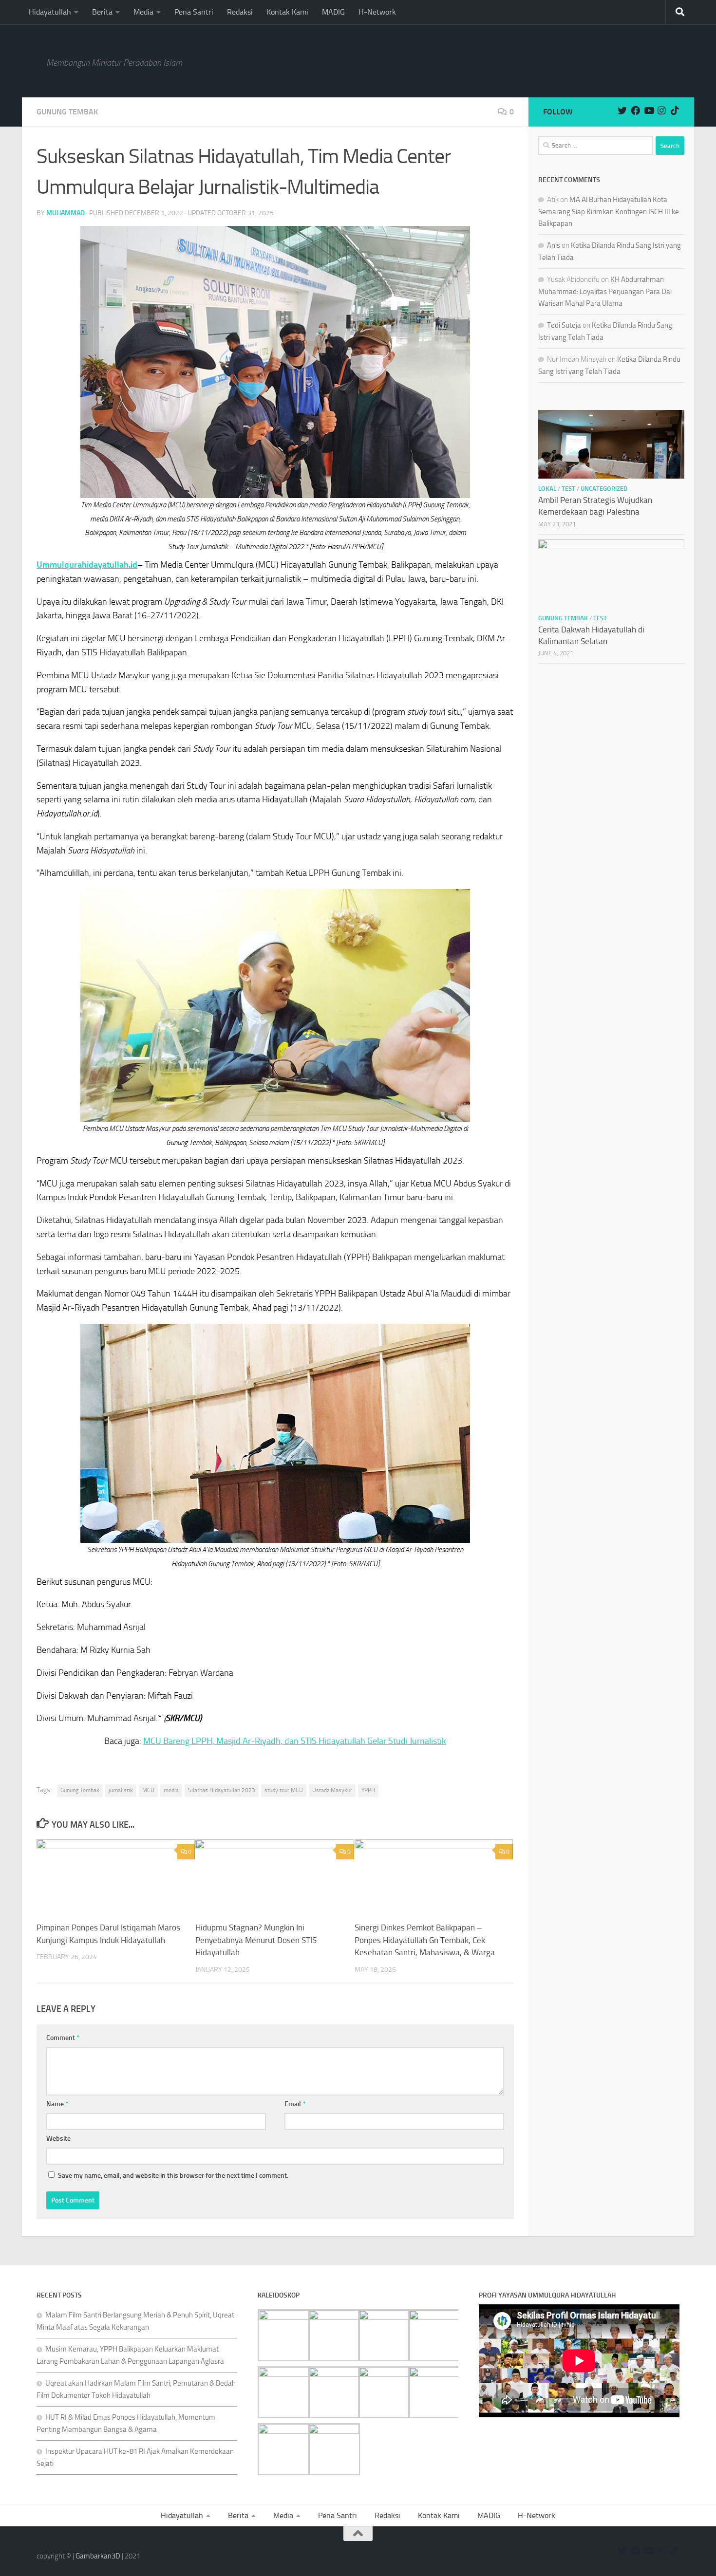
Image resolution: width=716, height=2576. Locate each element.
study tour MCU (284, 1790)
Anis (554, 245)
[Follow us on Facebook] (635, 110)
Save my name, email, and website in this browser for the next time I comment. (173, 2176)
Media (143, 12)
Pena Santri (194, 12)
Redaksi (240, 12)
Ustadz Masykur (332, 1790)
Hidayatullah (50, 12)
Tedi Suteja (564, 325)
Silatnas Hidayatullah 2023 (222, 1790)
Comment (63, 2038)
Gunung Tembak (67, 112)
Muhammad (66, 213)
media (171, 1790)
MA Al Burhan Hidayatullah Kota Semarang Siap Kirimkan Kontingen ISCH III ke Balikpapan (609, 212)
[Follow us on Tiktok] (675, 110)
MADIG (333, 12)
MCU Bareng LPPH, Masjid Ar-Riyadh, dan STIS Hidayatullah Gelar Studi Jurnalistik (295, 1741)
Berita (102, 12)
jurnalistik (121, 1790)
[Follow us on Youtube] (649, 110)
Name (57, 2104)
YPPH (368, 1790)
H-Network (377, 12)
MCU (148, 1790)
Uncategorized (604, 489)
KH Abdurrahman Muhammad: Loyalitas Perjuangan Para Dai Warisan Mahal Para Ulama (605, 291)
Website (58, 2139)
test (568, 489)
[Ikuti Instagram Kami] (662, 110)
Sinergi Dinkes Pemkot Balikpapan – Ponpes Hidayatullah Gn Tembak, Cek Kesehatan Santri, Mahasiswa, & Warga (425, 1940)
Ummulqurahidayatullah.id (87, 565)
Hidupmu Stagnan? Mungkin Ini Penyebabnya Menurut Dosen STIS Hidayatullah (256, 1940)
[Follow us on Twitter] (622, 110)
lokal (547, 489)
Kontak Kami (287, 12)
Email (295, 2104)
